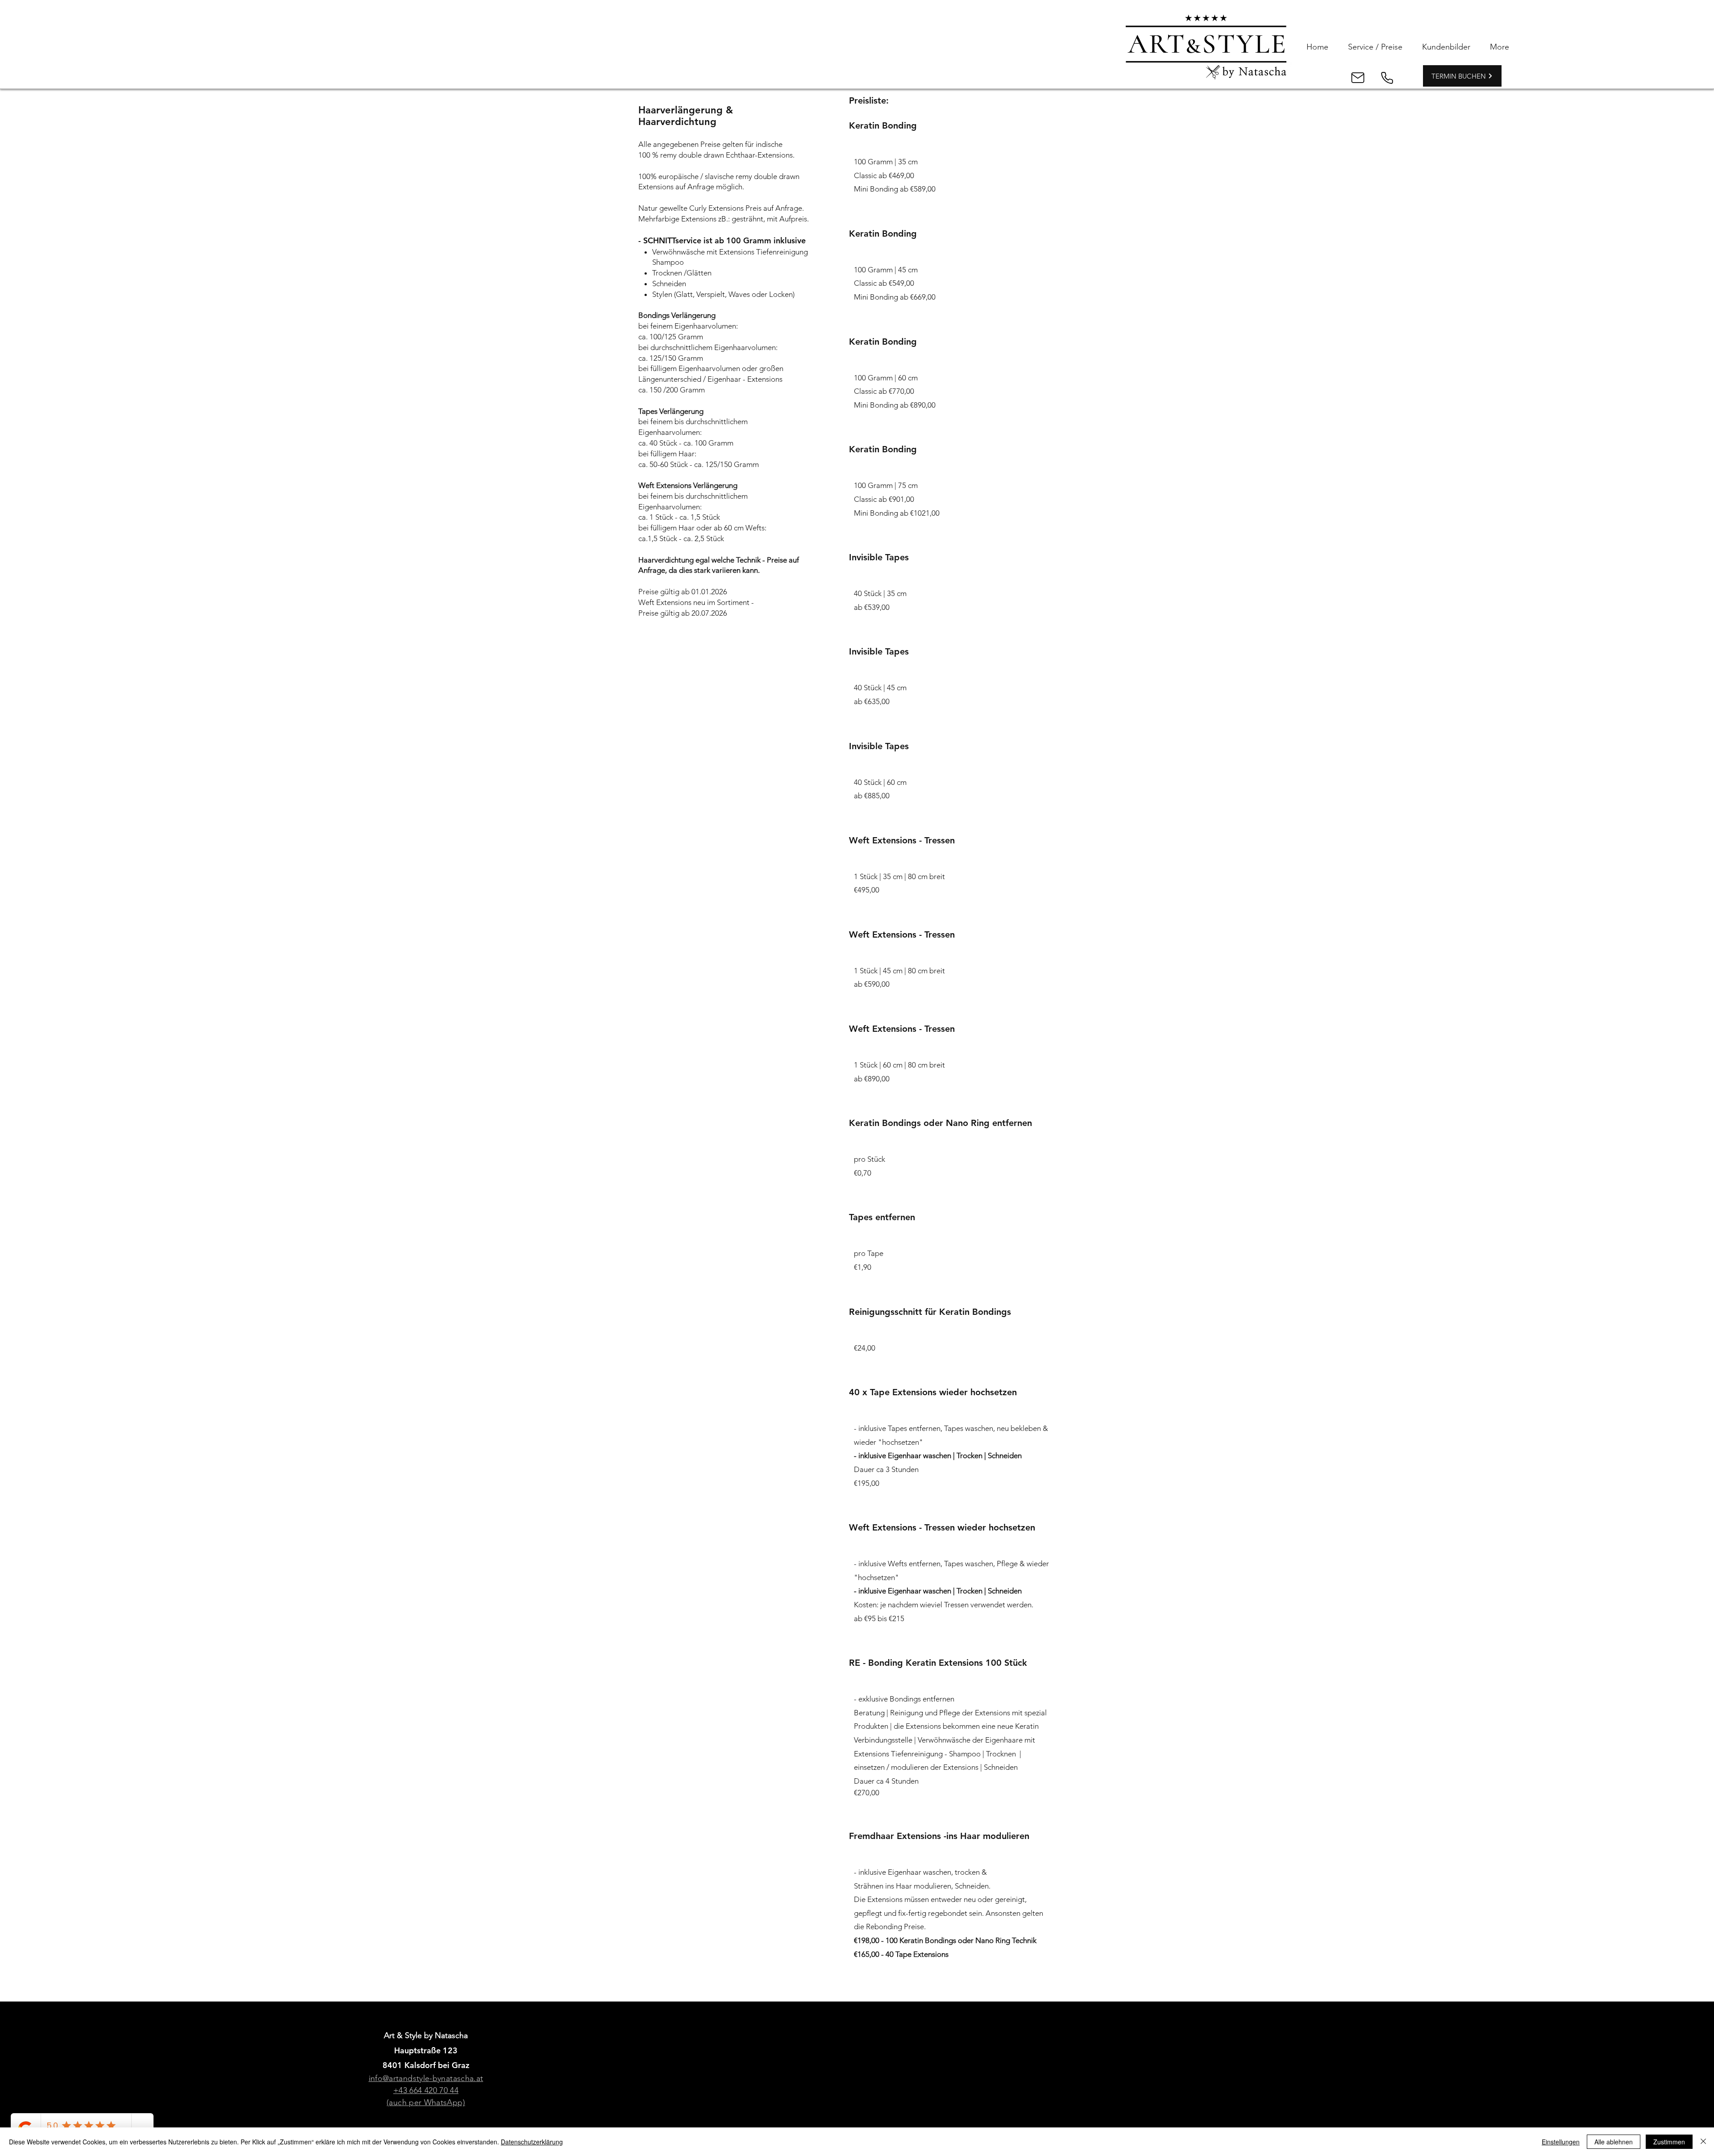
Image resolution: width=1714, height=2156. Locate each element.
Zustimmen (1669, 2142)
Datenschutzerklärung (532, 2142)
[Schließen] (1703, 2142)
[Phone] (1387, 78)
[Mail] (1358, 78)
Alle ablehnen (1614, 2142)
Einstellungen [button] (1561, 2142)
